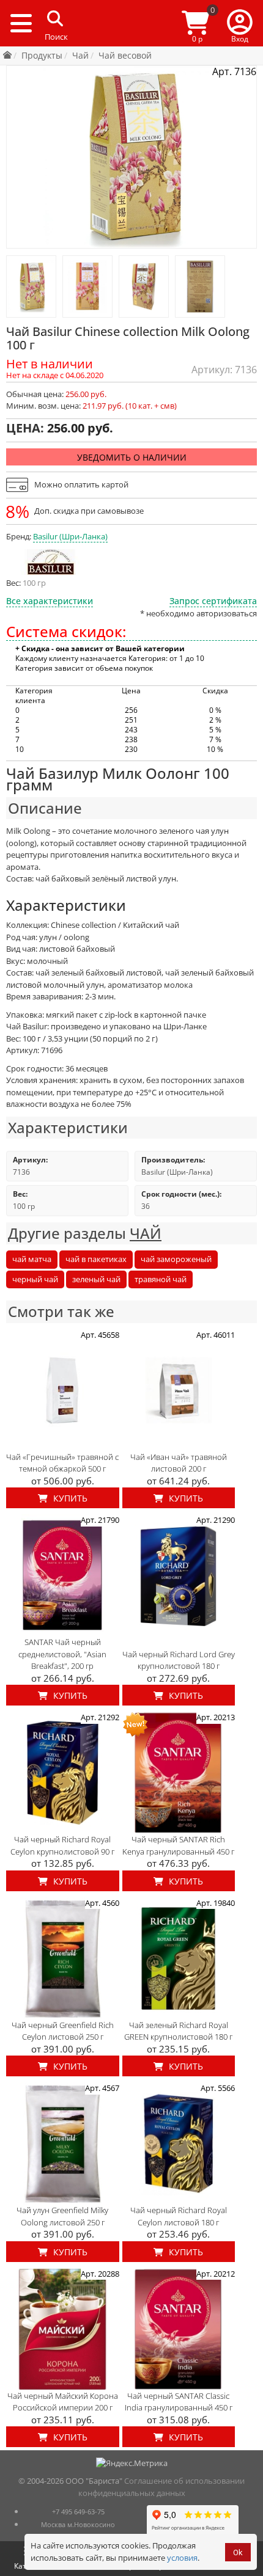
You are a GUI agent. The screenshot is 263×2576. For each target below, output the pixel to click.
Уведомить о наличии (132, 457)
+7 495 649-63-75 (78, 2512)
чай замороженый (176, 1259)
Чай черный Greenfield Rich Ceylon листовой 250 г (63, 2031)
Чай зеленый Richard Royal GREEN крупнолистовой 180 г (178, 2031)
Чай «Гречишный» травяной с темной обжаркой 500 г (62, 1463)
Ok (238, 2552)
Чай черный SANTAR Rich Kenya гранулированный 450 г (178, 1845)
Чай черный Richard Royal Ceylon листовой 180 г (179, 2216)
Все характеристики (50, 601)
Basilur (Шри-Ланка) (70, 536)
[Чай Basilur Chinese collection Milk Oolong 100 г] (31, 286)
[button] (240, 23)
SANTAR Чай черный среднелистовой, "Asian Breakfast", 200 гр (62, 1654)
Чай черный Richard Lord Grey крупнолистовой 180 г (179, 1660)
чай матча (32, 1259)
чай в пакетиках (96, 1259)
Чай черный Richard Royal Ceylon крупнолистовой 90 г (62, 1845)
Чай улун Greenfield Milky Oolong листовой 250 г (62, 2216)
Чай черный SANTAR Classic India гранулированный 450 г (179, 2402)
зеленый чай (96, 1279)
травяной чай (161, 1279)
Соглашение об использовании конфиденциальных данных (162, 2487)
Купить (69, 1498)
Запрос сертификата (213, 601)
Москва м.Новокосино (78, 2524)
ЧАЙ (146, 1233)
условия (182, 2558)
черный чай (35, 1279)
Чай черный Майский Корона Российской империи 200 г (63, 2402)
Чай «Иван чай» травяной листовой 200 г (179, 1463)
